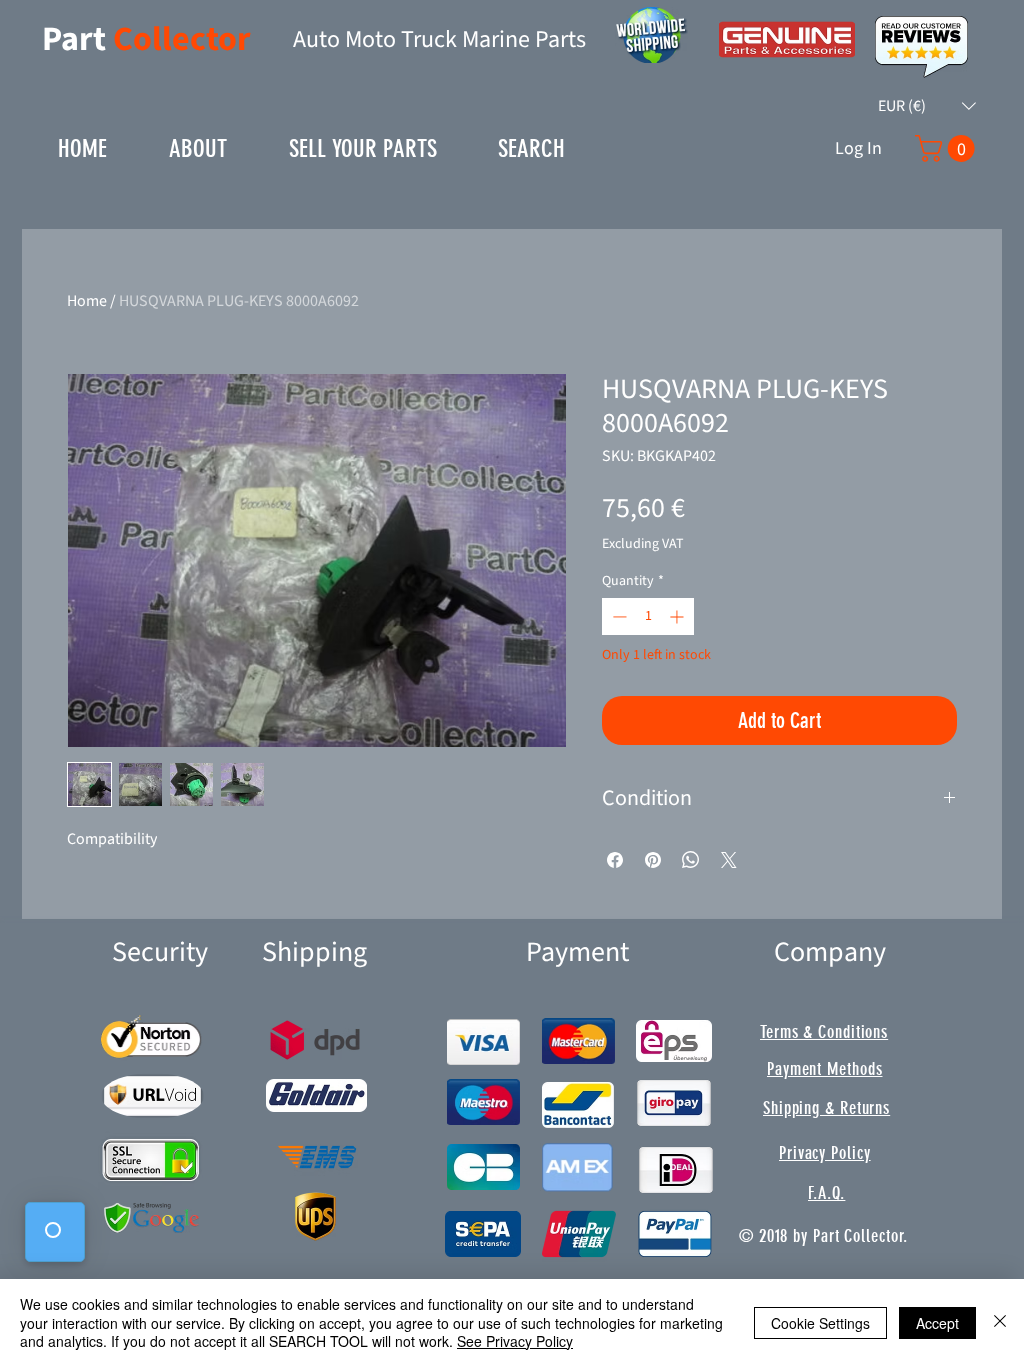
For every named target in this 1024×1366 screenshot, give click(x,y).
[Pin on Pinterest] (653, 860)
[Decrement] (617, 616)
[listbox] (927, 106)
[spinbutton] (648, 616)
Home (87, 301)
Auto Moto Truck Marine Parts (439, 39)
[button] (927, 106)
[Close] (1000, 1322)
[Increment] (678, 616)
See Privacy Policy (515, 1341)
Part (77, 39)
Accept (937, 1323)
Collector (182, 39)
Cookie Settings (820, 1323)
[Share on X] (729, 860)
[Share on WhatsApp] (691, 860)
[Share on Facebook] (615, 860)
